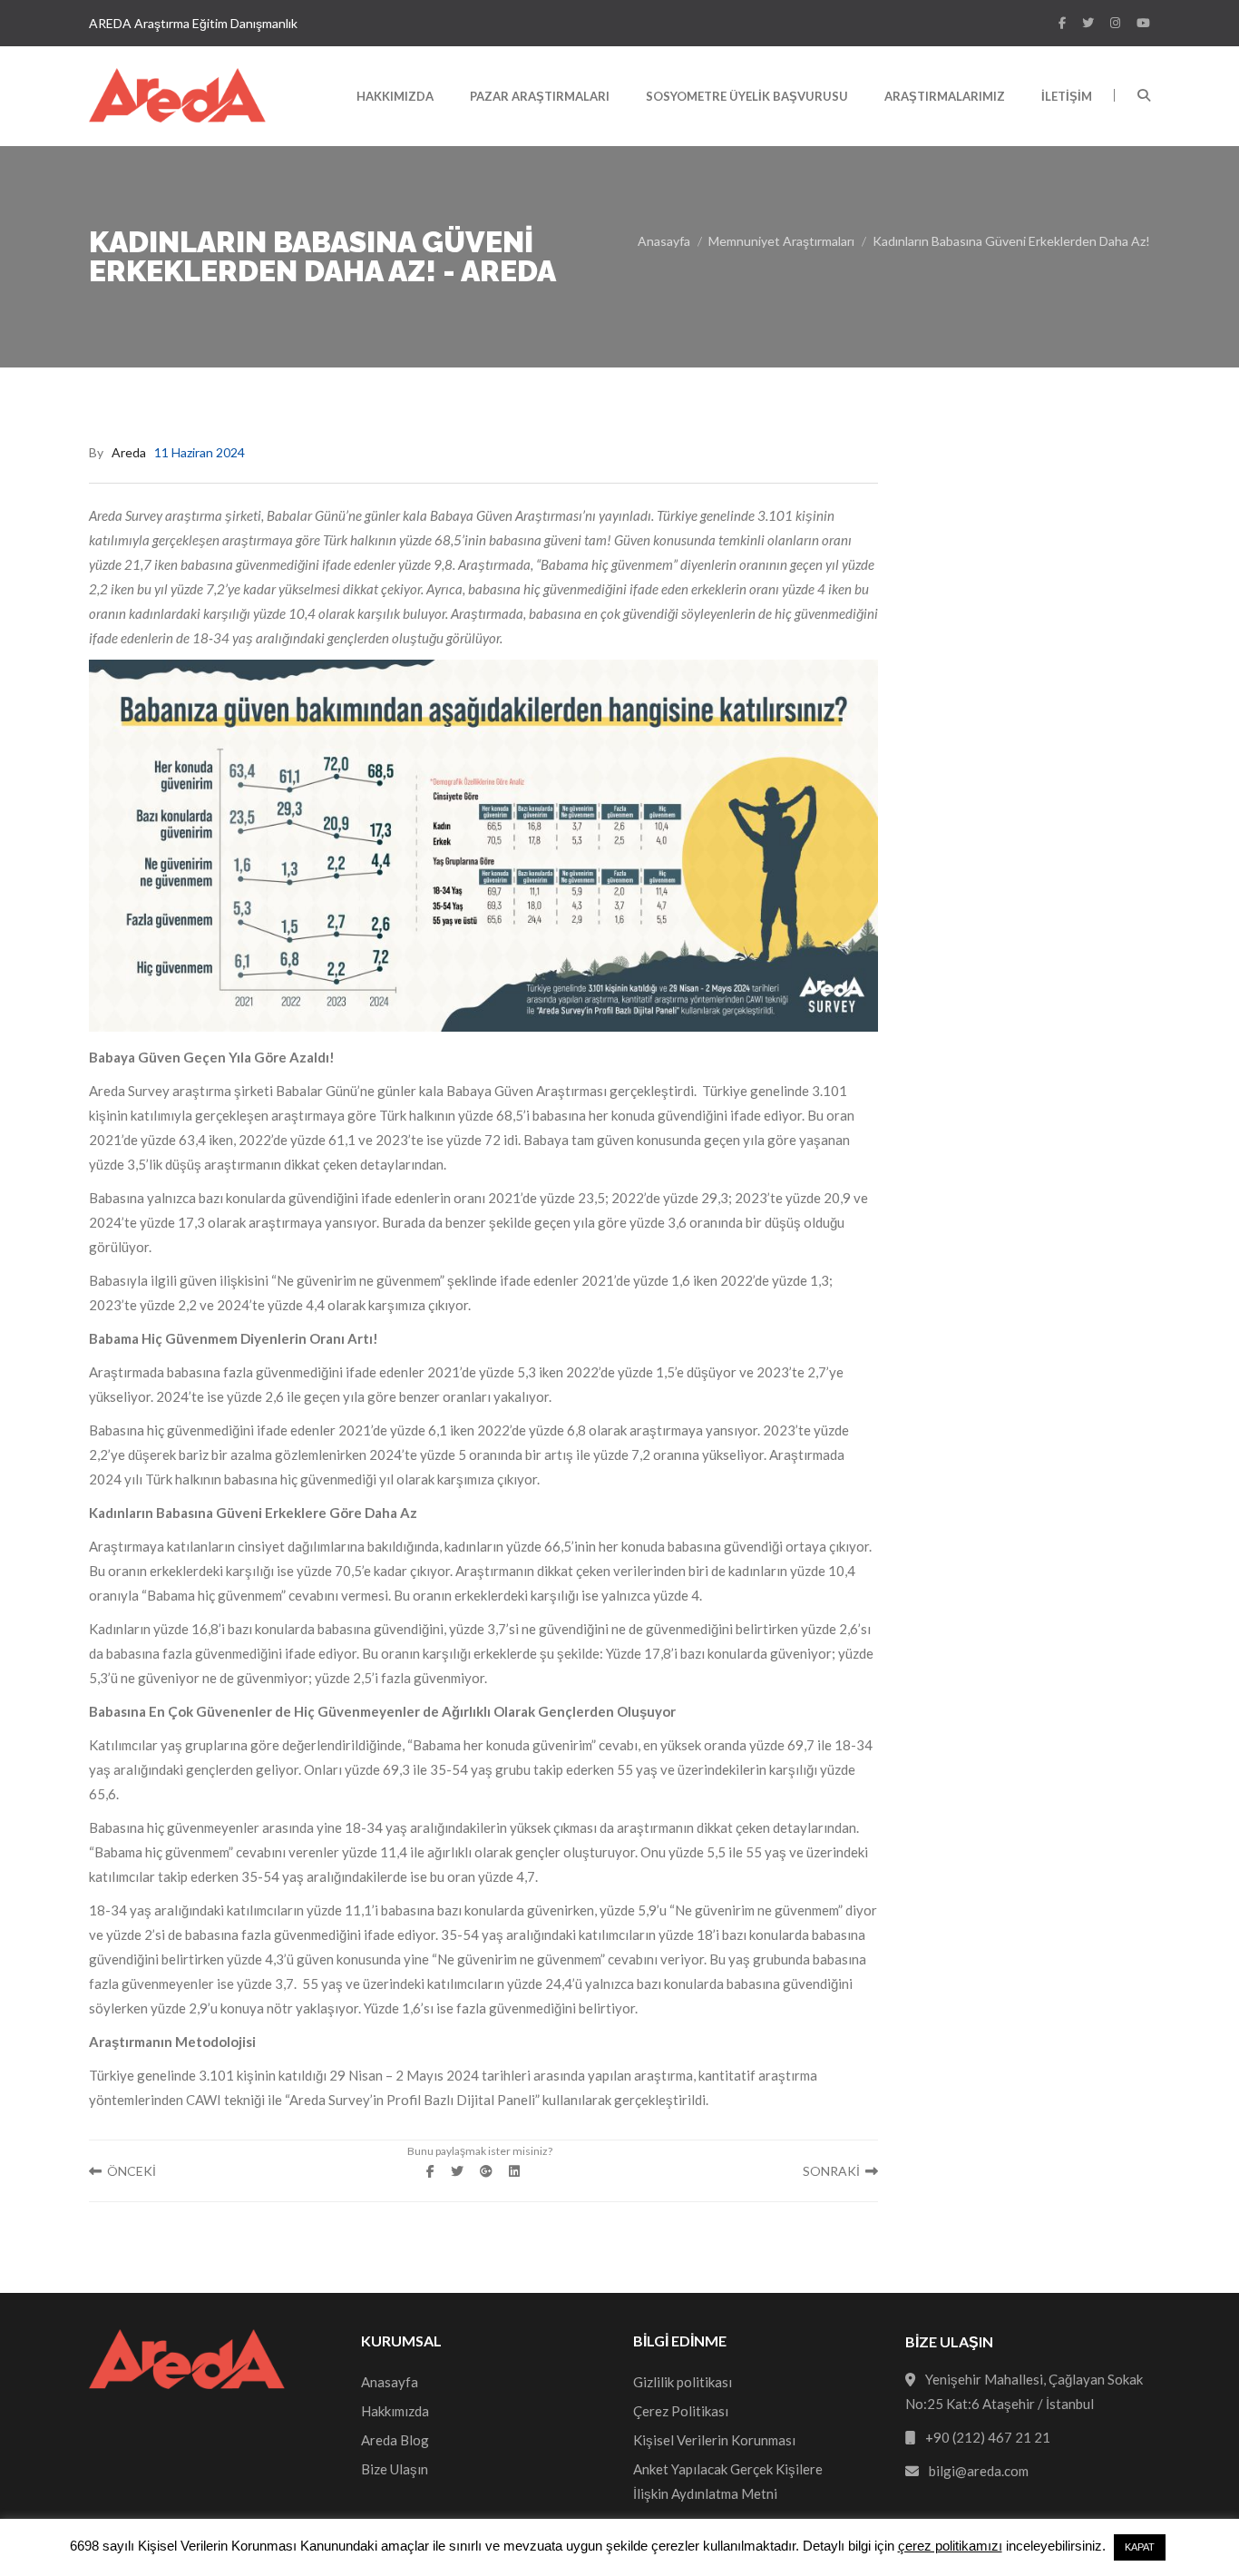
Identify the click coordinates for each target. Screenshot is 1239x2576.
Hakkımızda (395, 96)
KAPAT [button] (1140, 2547)
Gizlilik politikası (683, 2382)
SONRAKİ (834, 2171)
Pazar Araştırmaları (540, 96)
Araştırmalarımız (945, 96)
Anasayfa (664, 241)
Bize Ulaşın (395, 2469)
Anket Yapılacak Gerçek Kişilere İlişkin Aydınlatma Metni (728, 2481)
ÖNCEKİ (129, 2171)
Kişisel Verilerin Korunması (714, 2440)
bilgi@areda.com (979, 2471)
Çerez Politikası (681, 2411)
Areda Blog (395, 2440)
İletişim (1067, 96)
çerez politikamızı (950, 2546)
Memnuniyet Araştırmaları (781, 241)
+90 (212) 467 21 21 (988, 2437)
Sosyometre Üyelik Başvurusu (747, 96)
